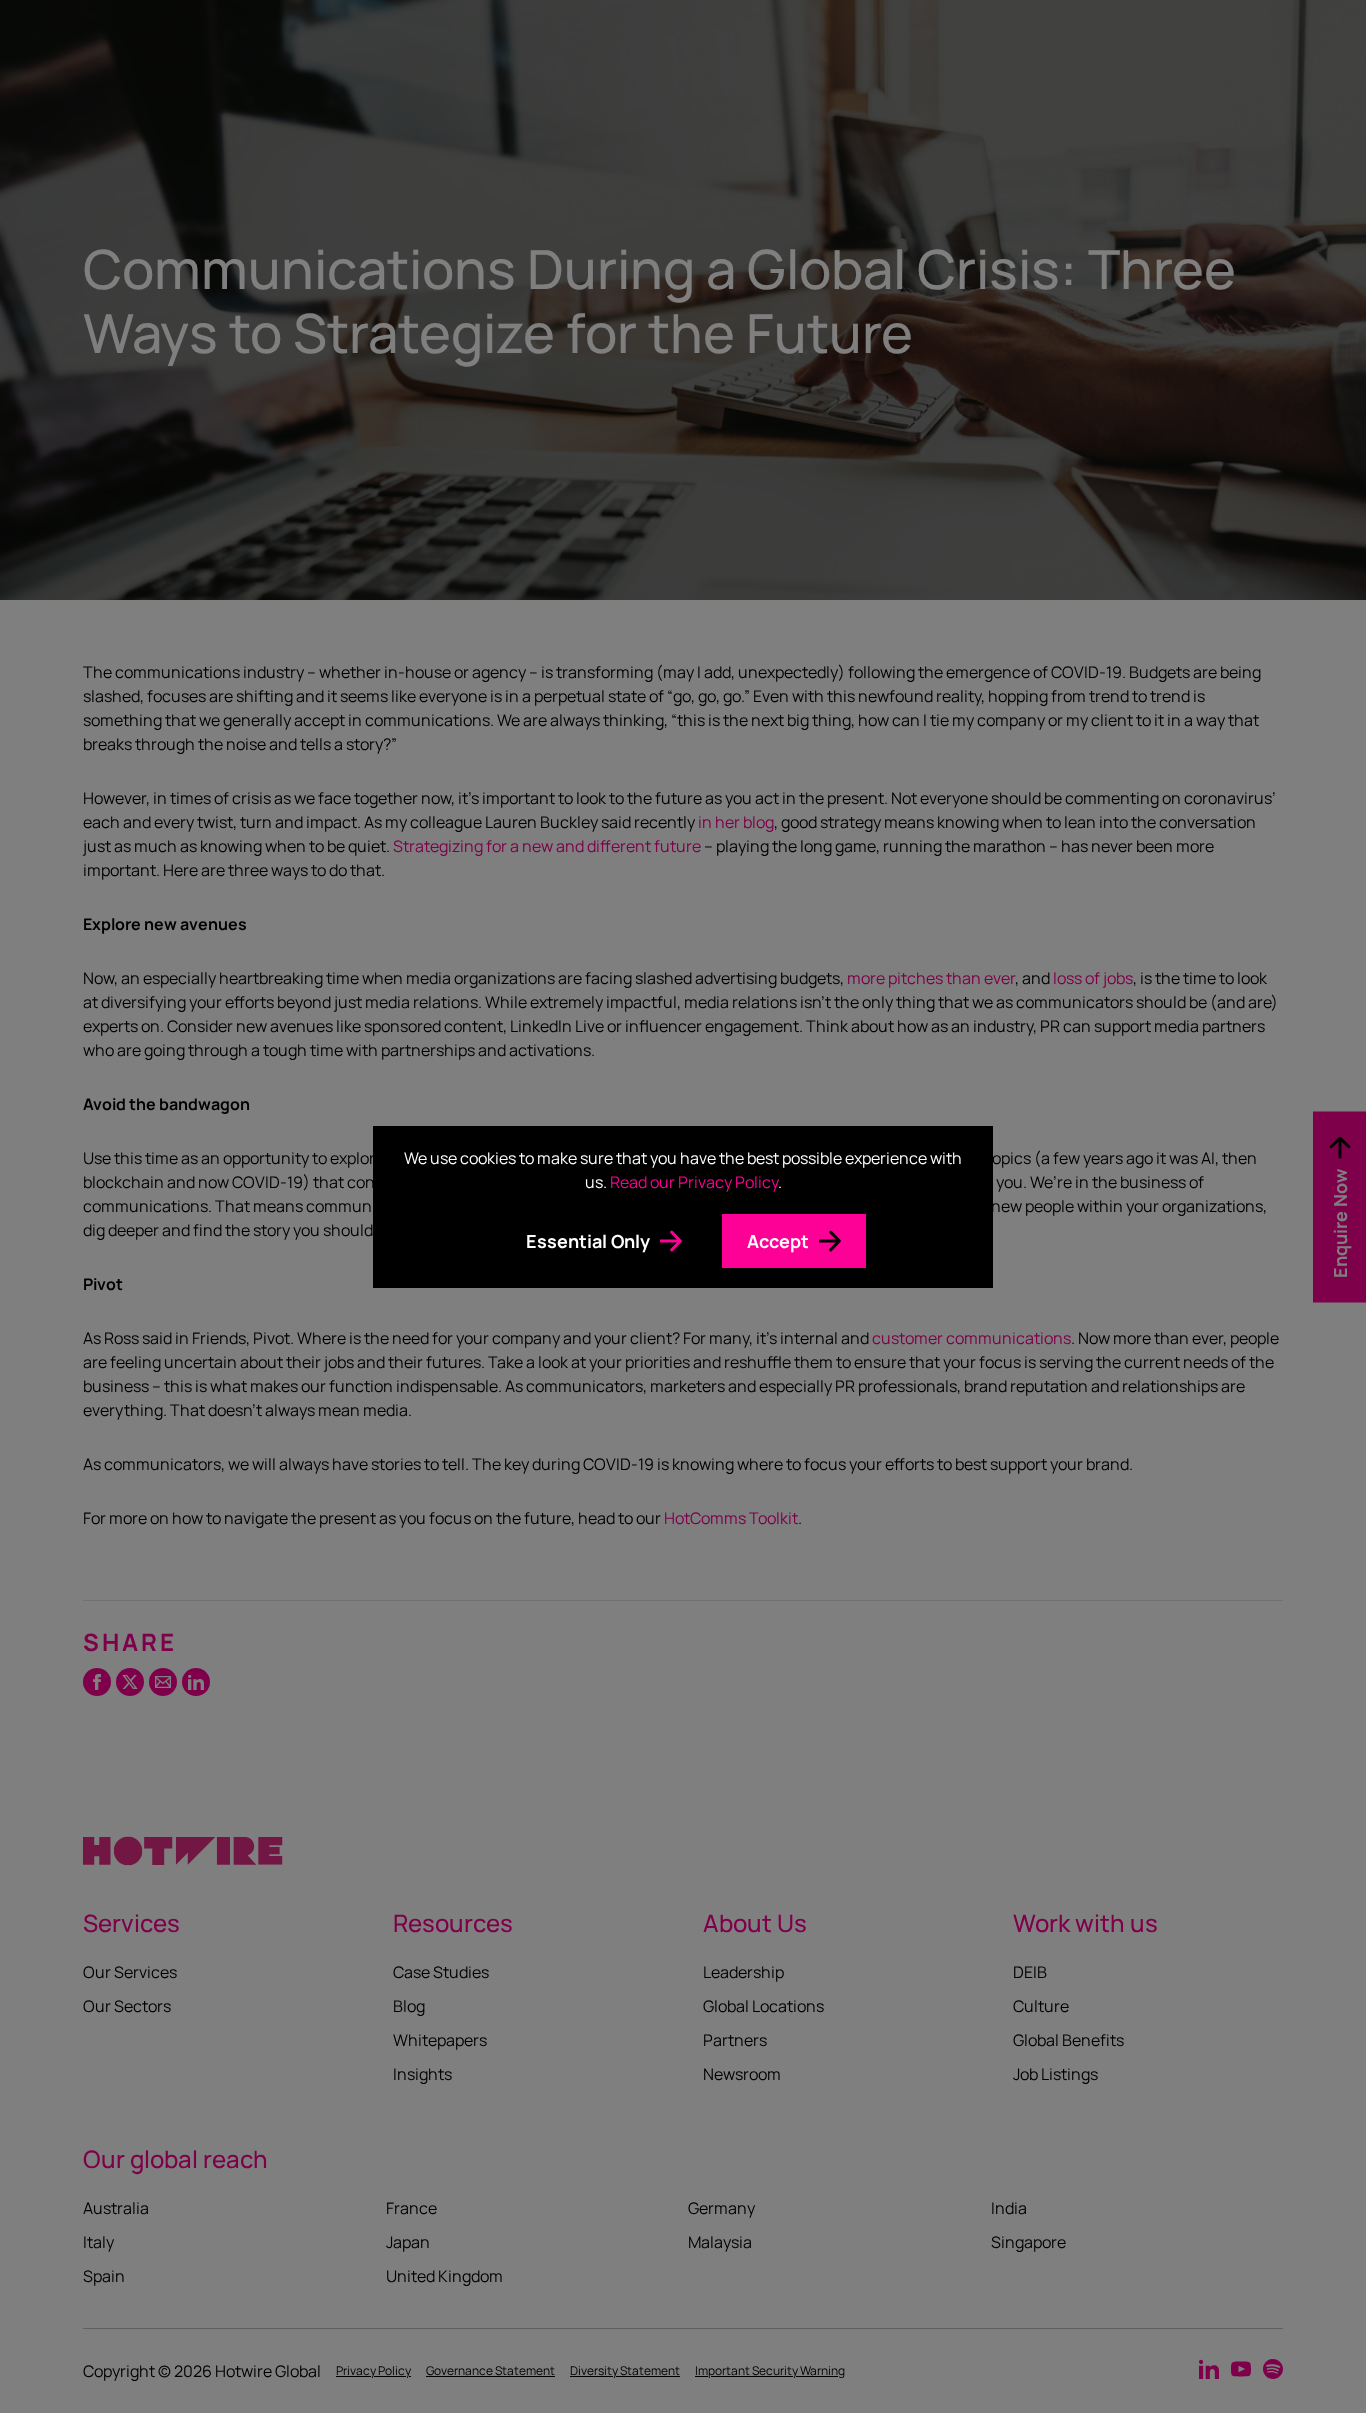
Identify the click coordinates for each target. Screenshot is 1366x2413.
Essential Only (588, 1241)
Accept (778, 1241)
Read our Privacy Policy (694, 1182)
